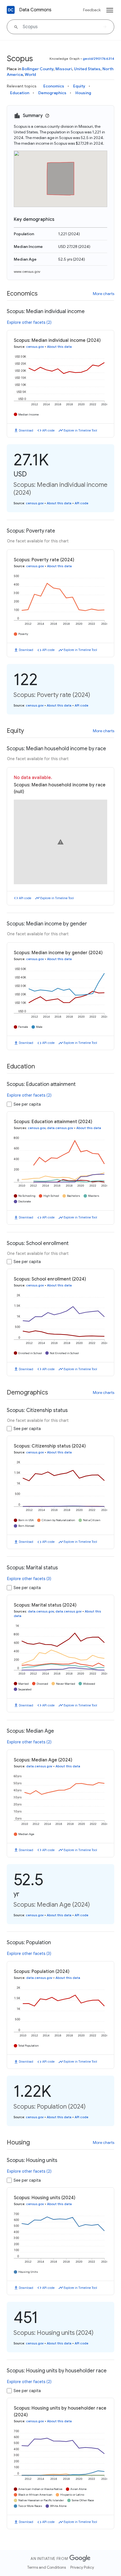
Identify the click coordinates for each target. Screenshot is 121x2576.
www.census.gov (27, 271)
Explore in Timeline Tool (80, 430)
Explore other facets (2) (29, 322)
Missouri (64, 69)
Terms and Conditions (47, 2567)
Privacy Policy (82, 2567)
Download (26, 430)
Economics (54, 86)
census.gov (35, 347)
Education (20, 93)
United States (87, 69)
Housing (83, 93)
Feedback (92, 10)
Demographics (52, 93)
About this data (59, 347)
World (30, 74)
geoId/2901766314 (98, 59)
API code (48, 430)
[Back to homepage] (11, 10)
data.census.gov (60, 1128)
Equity (79, 86)
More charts (104, 294)
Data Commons (35, 10)
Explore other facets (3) (29, 1579)
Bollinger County (38, 69)
